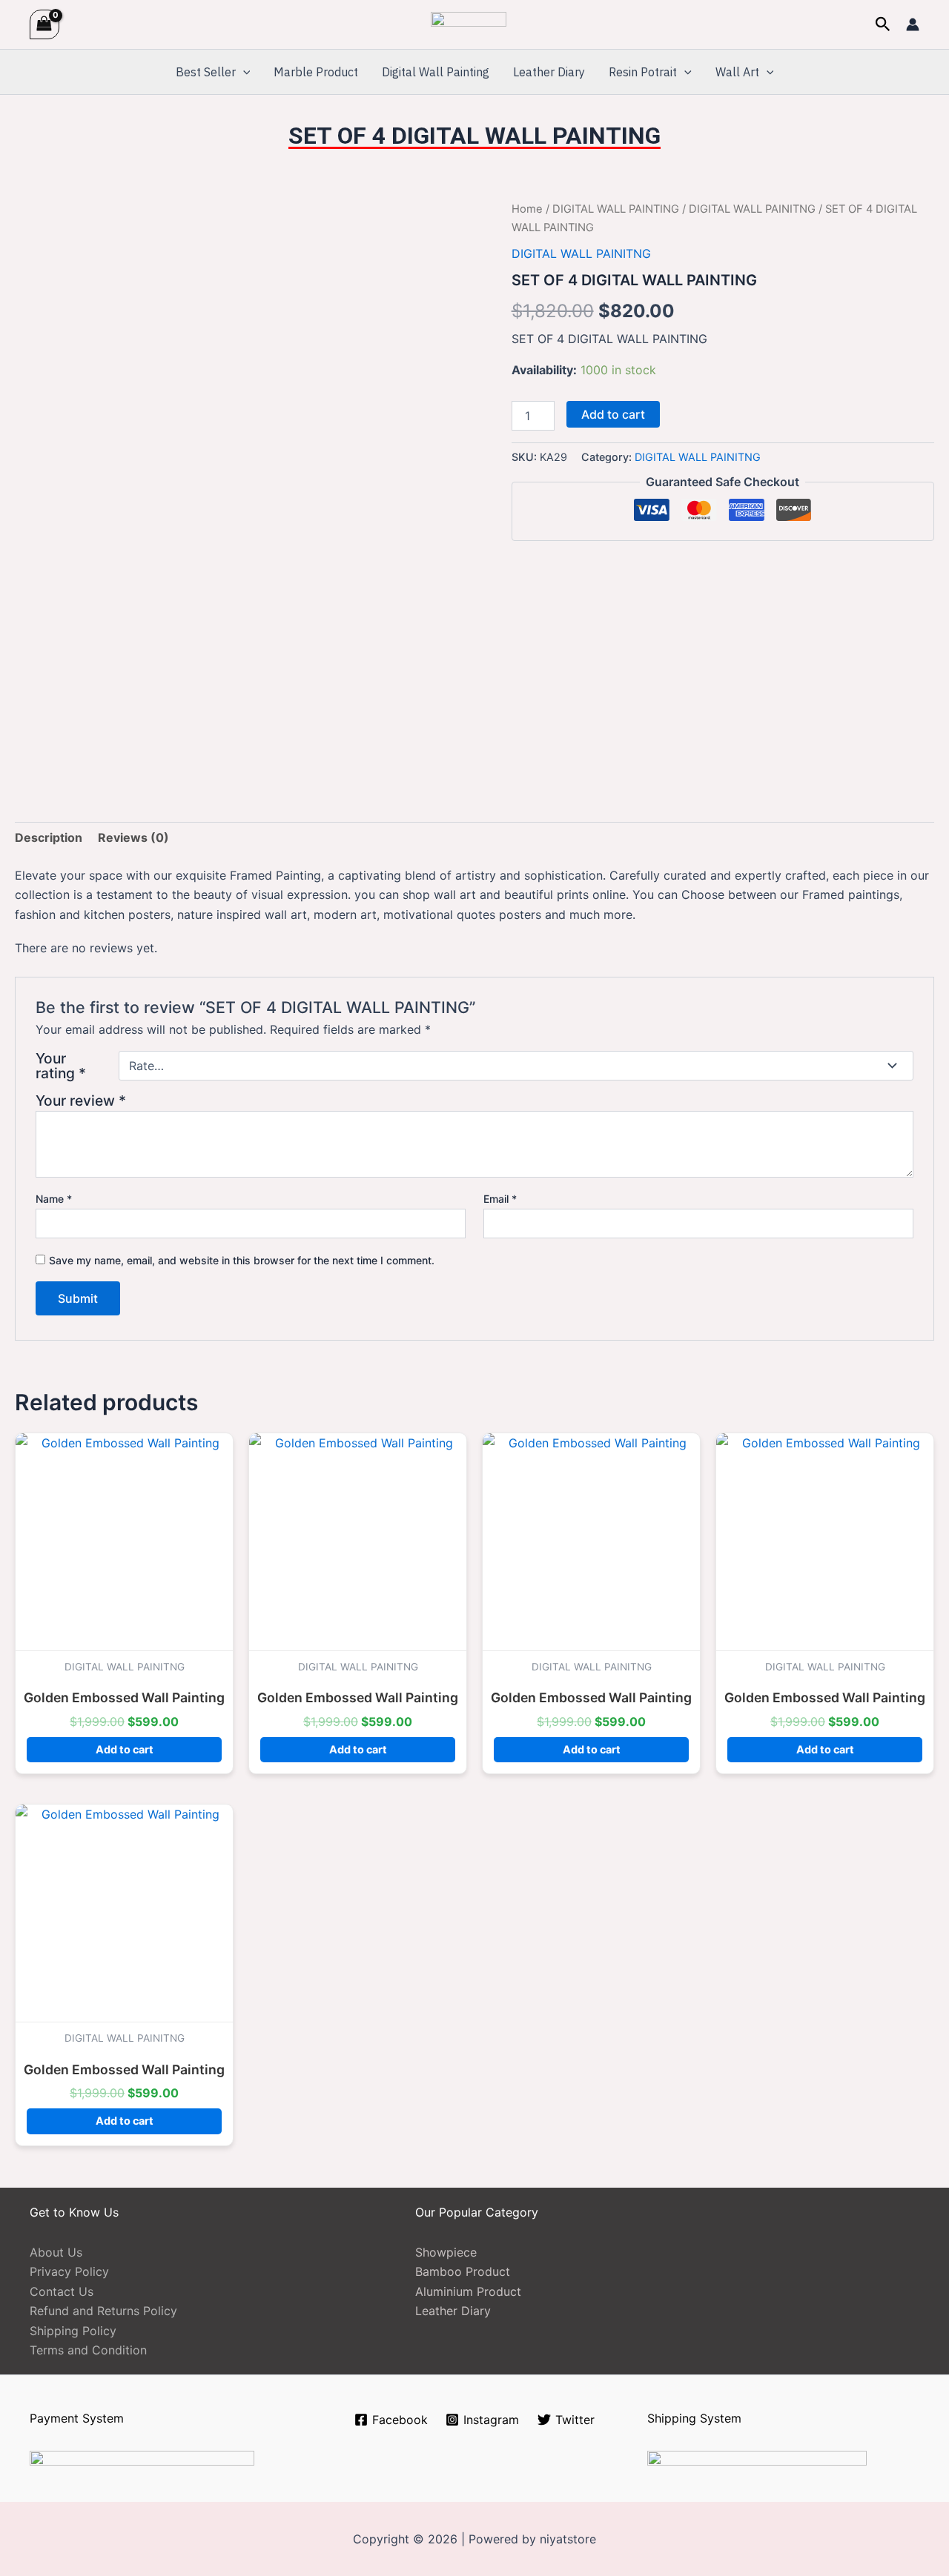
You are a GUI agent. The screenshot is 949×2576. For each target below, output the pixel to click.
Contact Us (62, 2291)
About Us (56, 2252)
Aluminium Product (468, 2291)
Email (500, 1199)
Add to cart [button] (125, 1749)
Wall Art (737, 72)
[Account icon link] (913, 24)
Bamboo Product (463, 2271)
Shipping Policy (73, 2331)
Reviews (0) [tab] (133, 837)
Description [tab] (49, 837)
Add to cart (613, 414)
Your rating (61, 1066)
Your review (81, 1101)
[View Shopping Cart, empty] (44, 24)
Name (54, 1199)
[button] (883, 24)
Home (527, 209)
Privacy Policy (69, 2271)
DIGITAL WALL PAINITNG (752, 209)
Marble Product (316, 72)
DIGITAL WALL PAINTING (616, 209)
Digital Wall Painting (436, 72)
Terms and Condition (88, 2350)
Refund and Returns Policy (103, 2311)
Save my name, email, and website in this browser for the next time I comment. (242, 1260)
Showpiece (446, 2252)
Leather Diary (549, 72)
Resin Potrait (643, 72)
